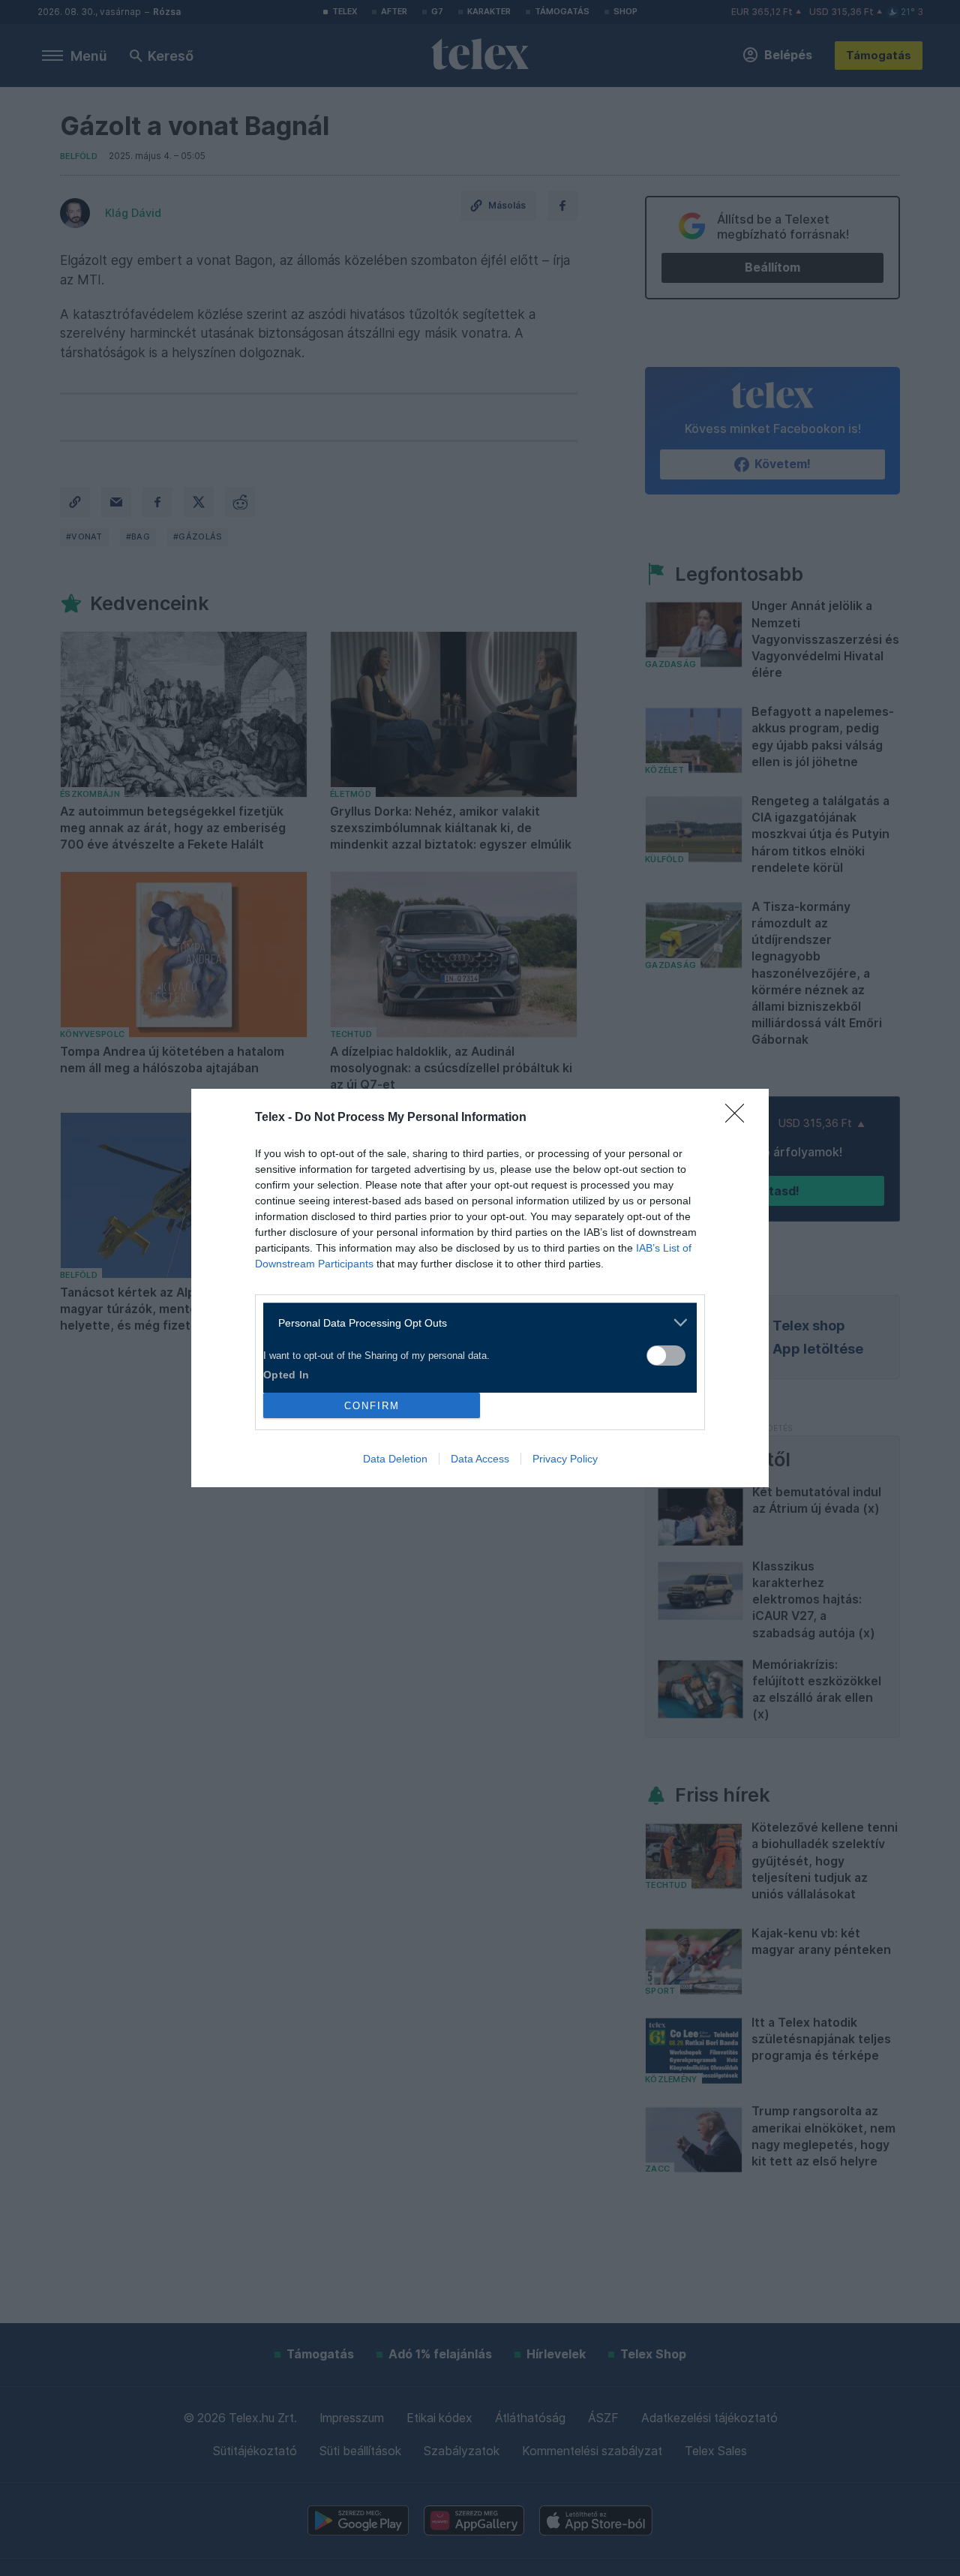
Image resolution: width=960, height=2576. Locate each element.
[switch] (666, 1356)
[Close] (739, 1118)
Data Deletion (395, 1459)
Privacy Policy (565, 1459)
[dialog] (480, 1288)
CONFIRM (372, 1406)
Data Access (480, 1459)
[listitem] (474, 1323)
